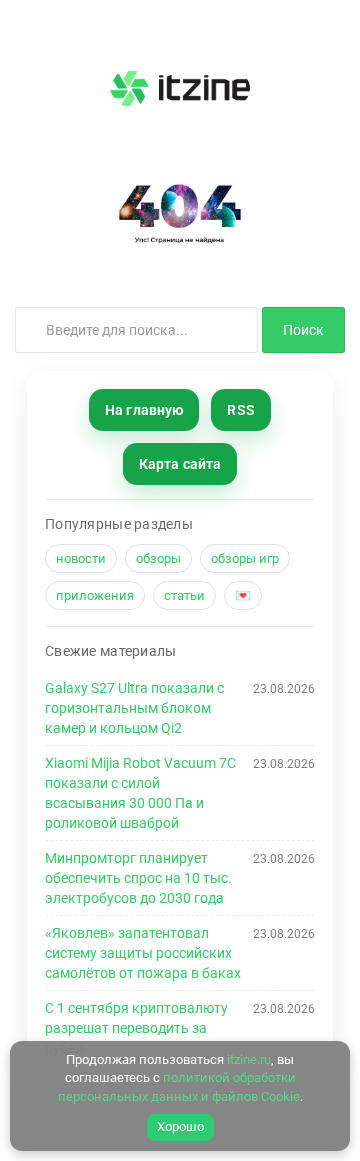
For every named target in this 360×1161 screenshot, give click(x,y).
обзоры (158, 558)
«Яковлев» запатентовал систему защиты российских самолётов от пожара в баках (143, 953)
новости (81, 558)
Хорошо (180, 1126)
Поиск (303, 330)
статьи (184, 595)
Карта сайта (180, 464)
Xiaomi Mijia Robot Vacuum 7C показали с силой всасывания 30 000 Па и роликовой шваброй (140, 793)
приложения (95, 595)
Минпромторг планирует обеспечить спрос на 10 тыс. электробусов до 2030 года (138, 878)
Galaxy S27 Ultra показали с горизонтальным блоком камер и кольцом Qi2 (134, 708)
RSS (240, 410)
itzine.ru (249, 1059)
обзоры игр (245, 558)
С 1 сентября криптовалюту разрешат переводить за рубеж (136, 1028)
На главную (144, 410)
